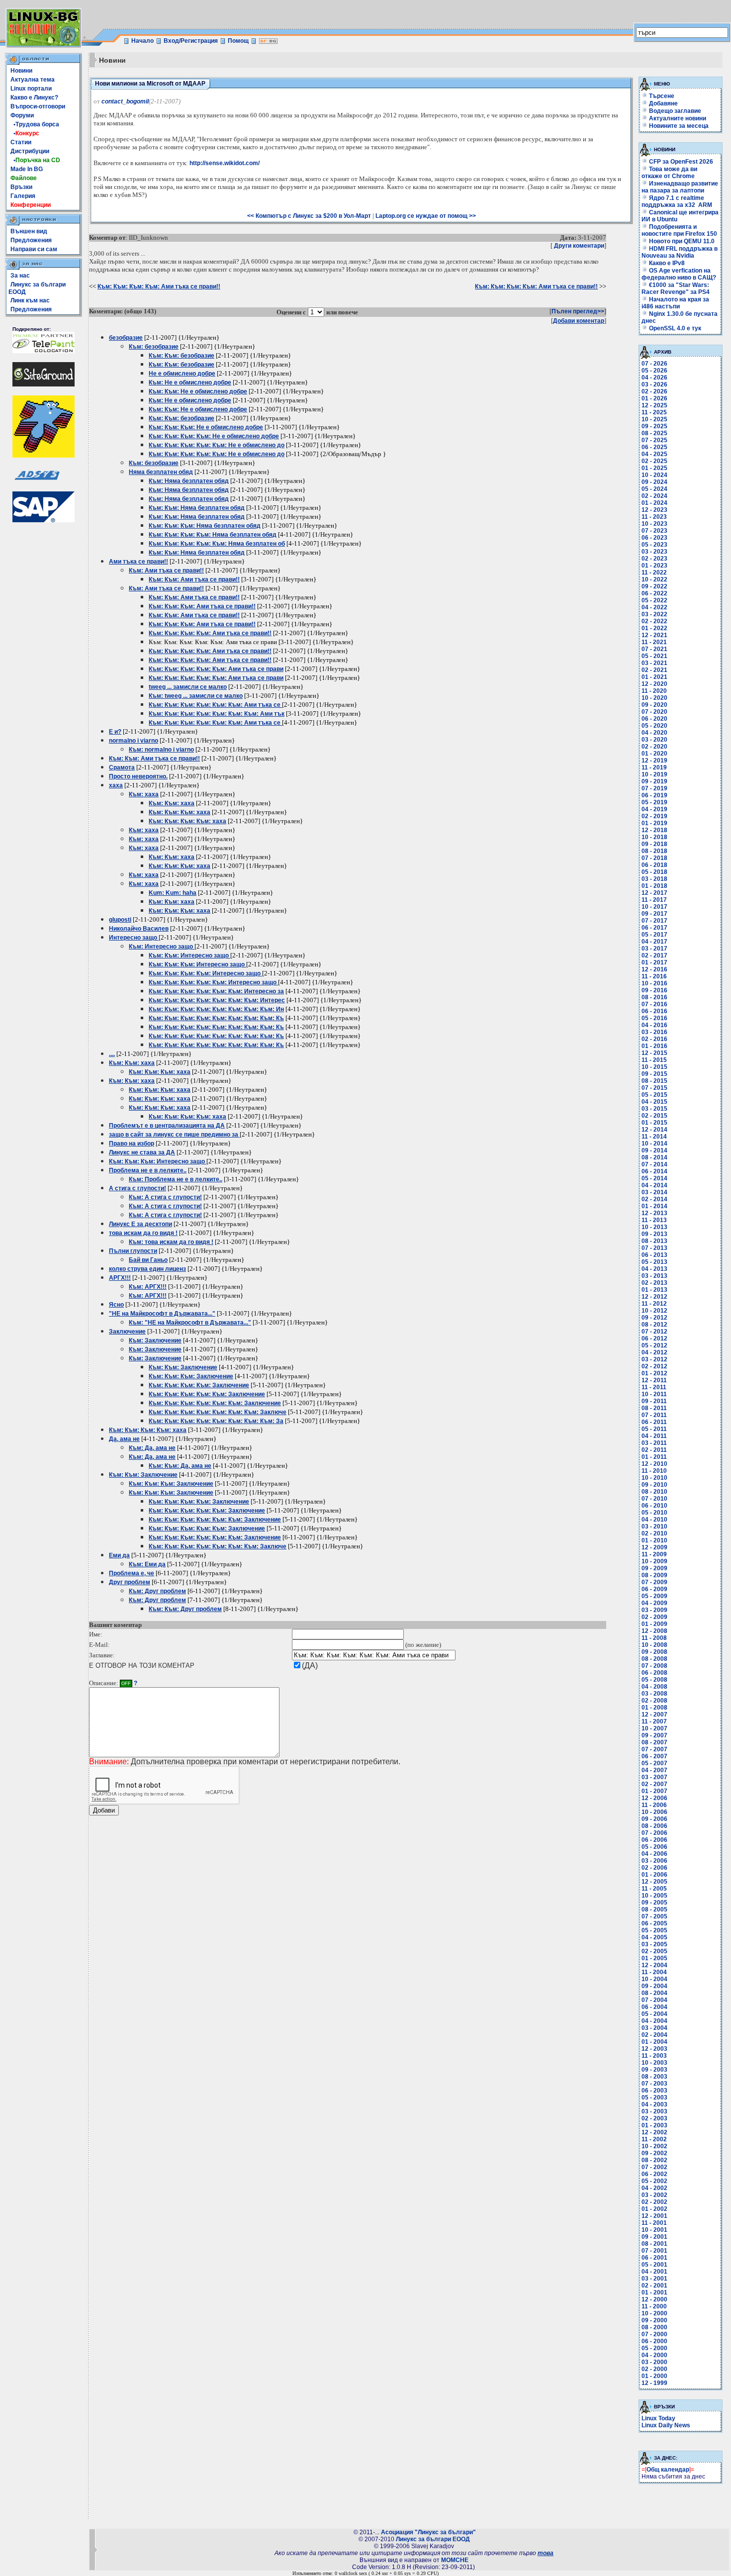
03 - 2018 (654, 879)
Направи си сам (34, 249)
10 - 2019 (654, 774)
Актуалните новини (678, 118)
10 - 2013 (654, 1227)
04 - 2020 (654, 733)
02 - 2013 (654, 1283)
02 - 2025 (654, 461)
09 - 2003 (654, 2070)
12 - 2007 (654, 1715)
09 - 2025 (654, 426)
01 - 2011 (654, 1457)
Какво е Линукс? (34, 97)
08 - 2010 (654, 1492)
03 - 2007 (654, 1777)
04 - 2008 (654, 1687)
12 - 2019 (654, 761)
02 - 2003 (654, 2118)
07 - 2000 (654, 2334)
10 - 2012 (654, 1311)
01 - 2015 (654, 1123)
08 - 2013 (654, 1241)
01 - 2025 (654, 468)
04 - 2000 (654, 2355)
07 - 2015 (654, 1088)
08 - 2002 (654, 2160)
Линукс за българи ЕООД (433, 2539)
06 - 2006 (654, 1840)
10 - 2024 (654, 475)
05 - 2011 (654, 1429)
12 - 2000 (654, 2299)
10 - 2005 (654, 1896)
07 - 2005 (654, 1916)
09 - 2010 (654, 1485)
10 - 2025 (654, 419)
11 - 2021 (654, 642)
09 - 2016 (654, 990)
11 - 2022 (654, 572)
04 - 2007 (654, 1770)
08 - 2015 (654, 1081)
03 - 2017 (654, 949)
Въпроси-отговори (38, 106)
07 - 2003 (654, 2084)
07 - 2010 (654, 1499)
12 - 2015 (654, 1053)
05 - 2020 (654, 726)
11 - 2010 (654, 1471)
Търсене (662, 96)
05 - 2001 (654, 2265)
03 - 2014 (654, 1192)
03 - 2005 (654, 1944)
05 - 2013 (654, 1262)
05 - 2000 (654, 2348)
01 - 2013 (654, 1290)
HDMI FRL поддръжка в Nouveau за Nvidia (680, 252)
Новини (21, 71)
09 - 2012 (654, 1318)
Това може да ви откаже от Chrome (669, 173)
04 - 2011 (654, 1436)
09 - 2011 (654, 1401)
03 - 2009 (654, 1610)
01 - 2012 (654, 1373)
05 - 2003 (654, 2098)
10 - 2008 (654, 1645)
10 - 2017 (654, 907)
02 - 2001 (654, 2286)
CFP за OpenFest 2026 (680, 162)
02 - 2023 (654, 559)
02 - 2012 (654, 1366)
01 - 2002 (654, 2209)
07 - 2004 (654, 2000)
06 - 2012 (654, 1338)
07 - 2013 (654, 1248)
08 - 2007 (654, 1742)
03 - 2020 (654, 740)
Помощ (238, 41)
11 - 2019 (654, 767)
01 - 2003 (654, 2125)
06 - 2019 (654, 795)
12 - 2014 (654, 1130)
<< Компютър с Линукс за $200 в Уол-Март (309, 216)
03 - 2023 (654, 552)
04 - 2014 (654, 1185)
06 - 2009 (654, 1589)
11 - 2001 (654, 2223)
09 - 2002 (654, 2153)
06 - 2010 (654, 1506)
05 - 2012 (654, 1345)
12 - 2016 (654, 969)
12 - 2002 (654, 2132)
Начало (142, 41)
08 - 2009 (654, 1575)
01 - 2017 (654, 962)
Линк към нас (30, 300)
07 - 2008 (654, 1666)
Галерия (23, 196)
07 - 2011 (654, 1415)
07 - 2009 (654, 1582)
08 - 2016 (654, 997)
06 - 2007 (654, 1756)
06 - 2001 (654, 2258)
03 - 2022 (654, 614)
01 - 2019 (654, 823)
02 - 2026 (654, 391)
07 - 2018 (654, 858)
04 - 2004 (654, 2021)
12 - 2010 (654, 1464)
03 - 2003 (654, 2111)
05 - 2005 (654, 1930)
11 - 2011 (654, 1387)
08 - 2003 (654, 2077)
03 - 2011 (654, 1443)
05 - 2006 (654, 1847)
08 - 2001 (654, 2244)
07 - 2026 (654, 364)
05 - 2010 (654, 1513)
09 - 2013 (654, 1234)
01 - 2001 (654, 2292)
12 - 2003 (654, 2049)
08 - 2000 (654, 2327)
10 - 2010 (654, 1478)
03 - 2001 (654, 2279)
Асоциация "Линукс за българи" (428, 2532)
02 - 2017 (654, 955)
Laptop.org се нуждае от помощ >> (426, 216)
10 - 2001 (654, 2230)
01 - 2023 (654, 566)
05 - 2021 (654, 656)
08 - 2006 (654, 1826)
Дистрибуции (30, 151)
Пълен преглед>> (578, 311)
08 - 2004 (654, 1993)
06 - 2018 (654, 865)
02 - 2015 (654, 1116)
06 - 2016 (654, 1011)
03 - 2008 (654, 1694)
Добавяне (663, 103)
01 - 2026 (654, 398)
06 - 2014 (654, 1171)
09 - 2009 (654, 1568)
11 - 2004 (654, 1972)
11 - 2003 (654, 2056)
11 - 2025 (654, 412)
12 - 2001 (654, 2216)
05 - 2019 (654, 802)
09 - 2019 (654, 781)
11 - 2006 (654, 1805)
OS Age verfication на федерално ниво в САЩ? (679, 274)
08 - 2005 (654, 1909)
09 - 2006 (654, 1819)
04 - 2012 (654, 1352)
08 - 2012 (654, 1325)
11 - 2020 (654, 691)
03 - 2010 (654, 1527)
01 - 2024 (654, 503)
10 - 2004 (654, 1979)
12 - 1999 (654, 2383)
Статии (21, 142)
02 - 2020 (654, 747)
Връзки (21, 187)
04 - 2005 (654, 1937)
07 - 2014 (654, 1164)
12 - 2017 (654, 893)
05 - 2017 (654, 935)
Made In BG (27, 169)
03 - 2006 (654, 1861)
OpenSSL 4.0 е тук (674, 328)
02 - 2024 (654, 496)
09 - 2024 (654, 482)
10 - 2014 (654, 1144)
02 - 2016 (654, 1039)
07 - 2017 (654, 921)
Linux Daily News (666, 2425)
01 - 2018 (654, 886)
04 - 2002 (654, 2188)
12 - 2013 (654, 1213)
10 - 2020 (654, 698)
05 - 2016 (654, 1018)
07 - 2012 (654, 1332)
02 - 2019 (654, 816)
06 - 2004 (654, 2007)
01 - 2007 (654, 1791)
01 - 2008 (654, 1708)
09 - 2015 (654, 1074)
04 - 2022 (654, 607)
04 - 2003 (654, 2104)
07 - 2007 (654, 1749)
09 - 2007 (654, 1735)
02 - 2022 (654, 621)
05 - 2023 (654, 545)
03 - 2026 (654, 384)
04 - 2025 (654, 454)
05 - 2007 (654, 1763)
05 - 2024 (654, 489)
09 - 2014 (654, 1150)
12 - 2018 (654, 830)
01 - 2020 (654, 754)
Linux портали (31, 89)
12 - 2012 (654, 1297)
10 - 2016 (654, 983)
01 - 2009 (654, 1624)
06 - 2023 (654, 538)
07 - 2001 (654, 2251)
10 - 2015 (654, 1067)
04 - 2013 (654, 1269)
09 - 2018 (654, 844)
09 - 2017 (654, 914)
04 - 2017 (654, 942)
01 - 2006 (654, 1875)
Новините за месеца (679, 126)
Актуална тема (33, 80)
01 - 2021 (654, 677)
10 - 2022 (654, 579)
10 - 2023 (654, 524)
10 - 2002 (654, 2146)
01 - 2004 (654, 2042)
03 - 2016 (654, 1032)
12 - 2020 (654, 684)
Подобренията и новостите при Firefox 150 (679, 230)
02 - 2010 (654, 1533)
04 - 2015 (654, 1102)
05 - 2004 (654, 2014)
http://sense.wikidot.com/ (225, 163)
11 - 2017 (654, 900)
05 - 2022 (654, 600)
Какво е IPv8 (666, 263)
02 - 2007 (654, 1784)
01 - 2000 (654, 2376)
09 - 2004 (654, 1986)
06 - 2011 (654, 1422)
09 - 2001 (654, 2237)
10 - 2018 (654, 837)
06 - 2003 (654, 2091)
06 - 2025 (654, 447)
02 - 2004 (654, 2035)
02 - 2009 (654, 1617)
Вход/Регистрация (191, 41)
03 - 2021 (654, 663)
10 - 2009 (654, 1561)
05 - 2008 (654, 1680)
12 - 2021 (654, 635)
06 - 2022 (654, 593)
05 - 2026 (654, 371)
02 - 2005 (654, 1951)
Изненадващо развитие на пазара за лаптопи (680, 187)
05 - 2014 (654, 1178)
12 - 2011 (654, 1380)
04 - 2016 (654, 1025)
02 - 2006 (654, 1868)
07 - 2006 (654, 1833)
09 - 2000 (654, 2320)
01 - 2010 (654, 1540)
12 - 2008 (654, 1631)
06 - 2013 (654, 1255)
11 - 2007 (654, 1721)
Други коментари (579, 246)
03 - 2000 (654, 2362)
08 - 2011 (654, 1408)
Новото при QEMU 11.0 (681, 241)
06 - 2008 (654, 1673)
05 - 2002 (654, 2181)
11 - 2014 (654, 1137)
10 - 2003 (654, 2063)
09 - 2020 (654, 705)
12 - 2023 (654, 510)
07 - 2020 (654, 712)
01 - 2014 (654, 1206)
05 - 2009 (654, 1596)
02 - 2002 (654, 2202)
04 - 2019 (654, 809)
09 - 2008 (654, 1652)
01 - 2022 (654, 628)
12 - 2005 (654, 1882)
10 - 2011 (654, 1394)
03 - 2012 (654, 1359)
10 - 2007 (654, 1728)
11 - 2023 (654, 517)
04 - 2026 (654, 378)
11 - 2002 (654, 2139)
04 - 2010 (654, 1520)
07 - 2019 (654, 788)
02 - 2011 (654, 1450)
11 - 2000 (654, 2306)
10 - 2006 (654, 1812)
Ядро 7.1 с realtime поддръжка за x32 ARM (677, 201)
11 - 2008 (654, 1638)
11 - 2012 (654, 1304)
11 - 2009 (654, 1554)
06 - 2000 (654, 2341)
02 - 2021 (654, 670)
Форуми (22, 115)
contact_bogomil (125, 101)
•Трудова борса (35, 124)
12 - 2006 (654, 1798)
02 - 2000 (654, 2369)
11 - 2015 (654, 1060)
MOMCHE (455, 2560)
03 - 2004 (654, 2028)
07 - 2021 (654, 649)
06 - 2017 (654, 928)
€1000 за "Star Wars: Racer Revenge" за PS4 (676, 288)
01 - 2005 (654, 1958)
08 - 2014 (654, 1157)
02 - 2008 (654, 1701)
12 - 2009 (654, 1547)
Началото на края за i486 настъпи (675, 303)
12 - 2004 (654, 1965)
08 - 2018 (654, 851)
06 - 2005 (654, 1923)
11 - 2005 (654, 1889)
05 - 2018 (654, 872)
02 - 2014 (654, 1199)
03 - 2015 (654, 1109)
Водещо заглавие (675, 111)
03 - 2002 (654, 2195)
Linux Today (658, 2418)
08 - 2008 (654, 1659)
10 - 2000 (654, 2313)
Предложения (31, 240)
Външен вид (29, 231)
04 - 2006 (654, 1854)
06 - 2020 (654, 719)
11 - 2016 (654, 976)
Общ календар (668, 2470)
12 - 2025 (654, 405)
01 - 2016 (654, 1046)
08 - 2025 (654, 433)
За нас (20, 276)
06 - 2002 (654, 2174)
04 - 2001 (654, 2272)
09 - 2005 (654, 1903)
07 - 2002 (654, 2167)
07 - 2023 (654, 531)
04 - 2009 (654, 1603)
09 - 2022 (654, 586)
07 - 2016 (654, 1004)
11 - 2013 (654, 1220)
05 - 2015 (654, 1095)
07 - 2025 (654, 440)
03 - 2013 (654, 1276)
